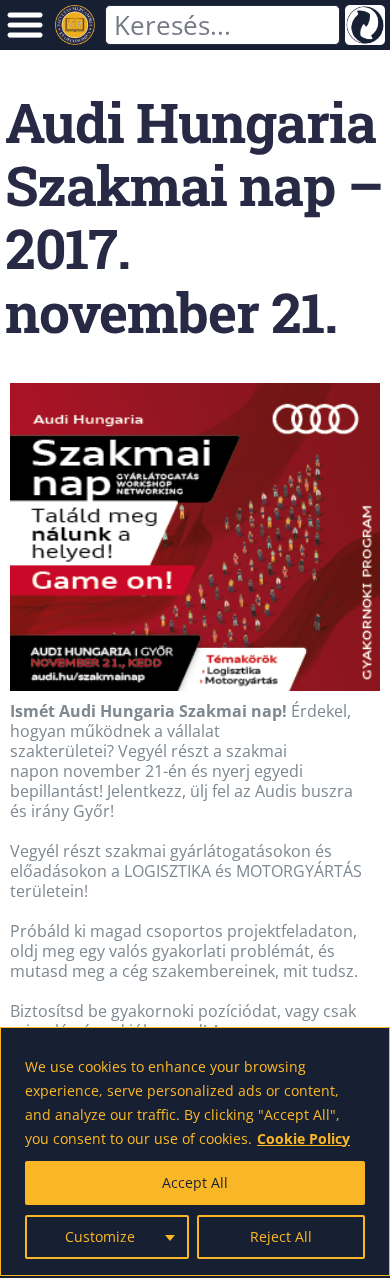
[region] (195, 1151)
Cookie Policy (303, 1138)
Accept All (195, 1182)
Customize (100, 1236)
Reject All (281, 1236)
